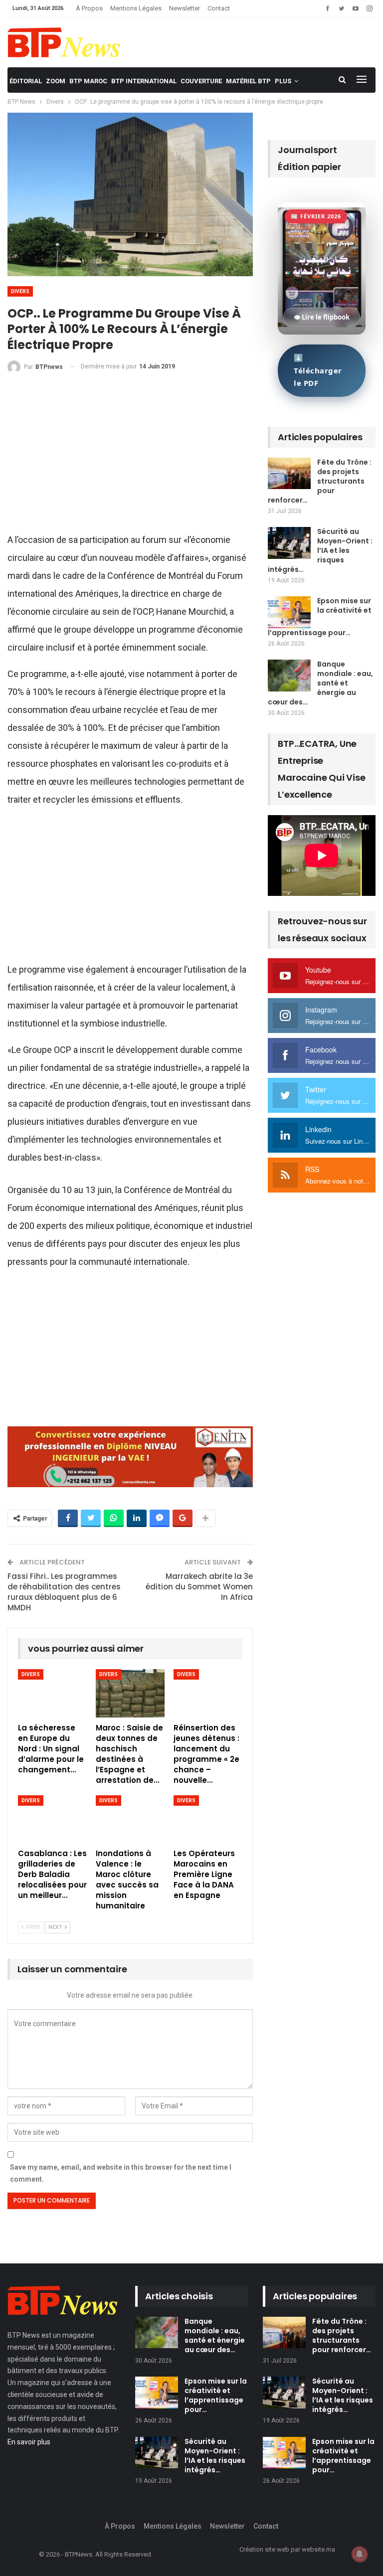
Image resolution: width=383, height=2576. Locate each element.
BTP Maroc (88, 81)
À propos (89, 8)
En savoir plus (29, 2442)
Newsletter (185, 8)
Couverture (201, 81)
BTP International (144, 81)
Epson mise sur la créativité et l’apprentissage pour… (216, 2395)
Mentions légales (136, 8)
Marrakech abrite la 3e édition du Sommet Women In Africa (199, 1587)
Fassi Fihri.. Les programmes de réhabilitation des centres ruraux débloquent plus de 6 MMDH (64, 1592)
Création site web (264, 2549)
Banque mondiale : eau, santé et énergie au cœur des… (320, 683)
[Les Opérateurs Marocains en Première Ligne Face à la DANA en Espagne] (208, 1819)
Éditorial (26, 81)
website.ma (318, 2549)
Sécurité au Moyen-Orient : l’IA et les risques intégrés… (320, 550)
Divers (20, 291)
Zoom (56, 81)
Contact (219, 8)
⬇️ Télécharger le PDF (318, 370)
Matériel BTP (248, 81)
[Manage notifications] (360, 2554)
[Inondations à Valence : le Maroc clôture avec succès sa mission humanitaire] (130, 1819)
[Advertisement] (130, 457)
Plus (283, 81)
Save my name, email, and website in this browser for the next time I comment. (121, 2173)
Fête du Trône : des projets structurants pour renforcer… (320, 481)
